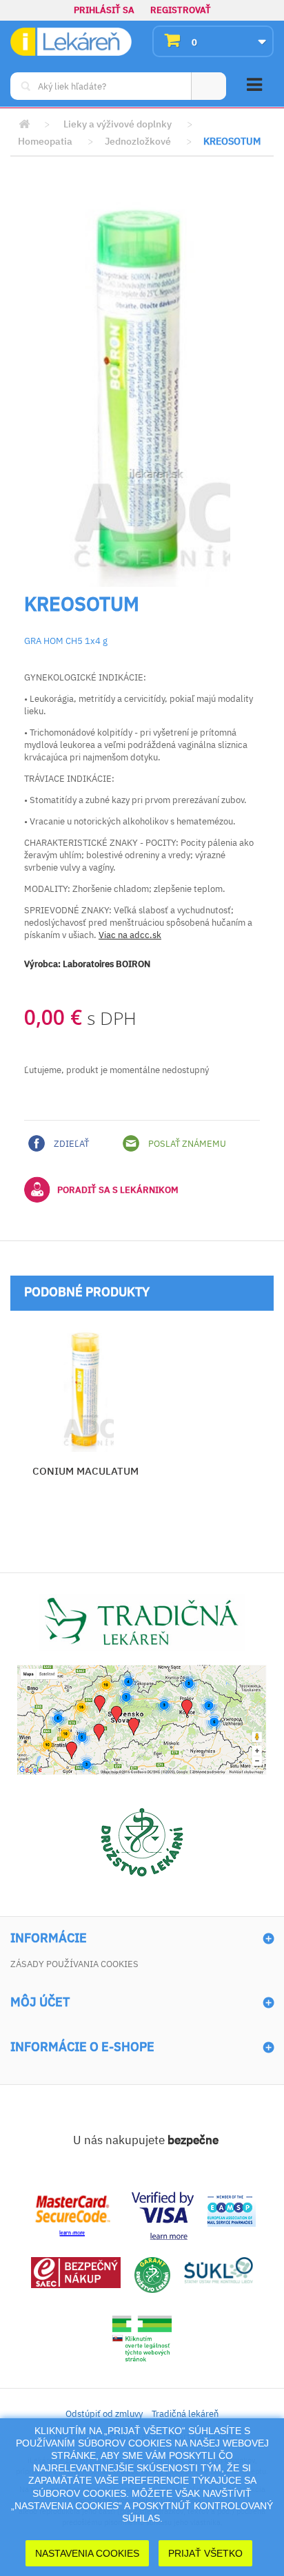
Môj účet (40, 2002)
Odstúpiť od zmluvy (104, 2414)
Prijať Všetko (205, 2553)
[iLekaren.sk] (71, 42)
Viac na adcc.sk (130, 935)
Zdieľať (70, 1144)
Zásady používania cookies (74, 1964)
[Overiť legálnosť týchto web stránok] (142, 2339)
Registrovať (181, 10)
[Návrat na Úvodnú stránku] (24, 124)
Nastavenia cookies (87, 2553)
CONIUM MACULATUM (85, 1471)
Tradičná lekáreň (185, 2414)
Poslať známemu (186, 1144)
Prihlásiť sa (104, 10)
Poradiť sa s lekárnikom (118, 1190)
